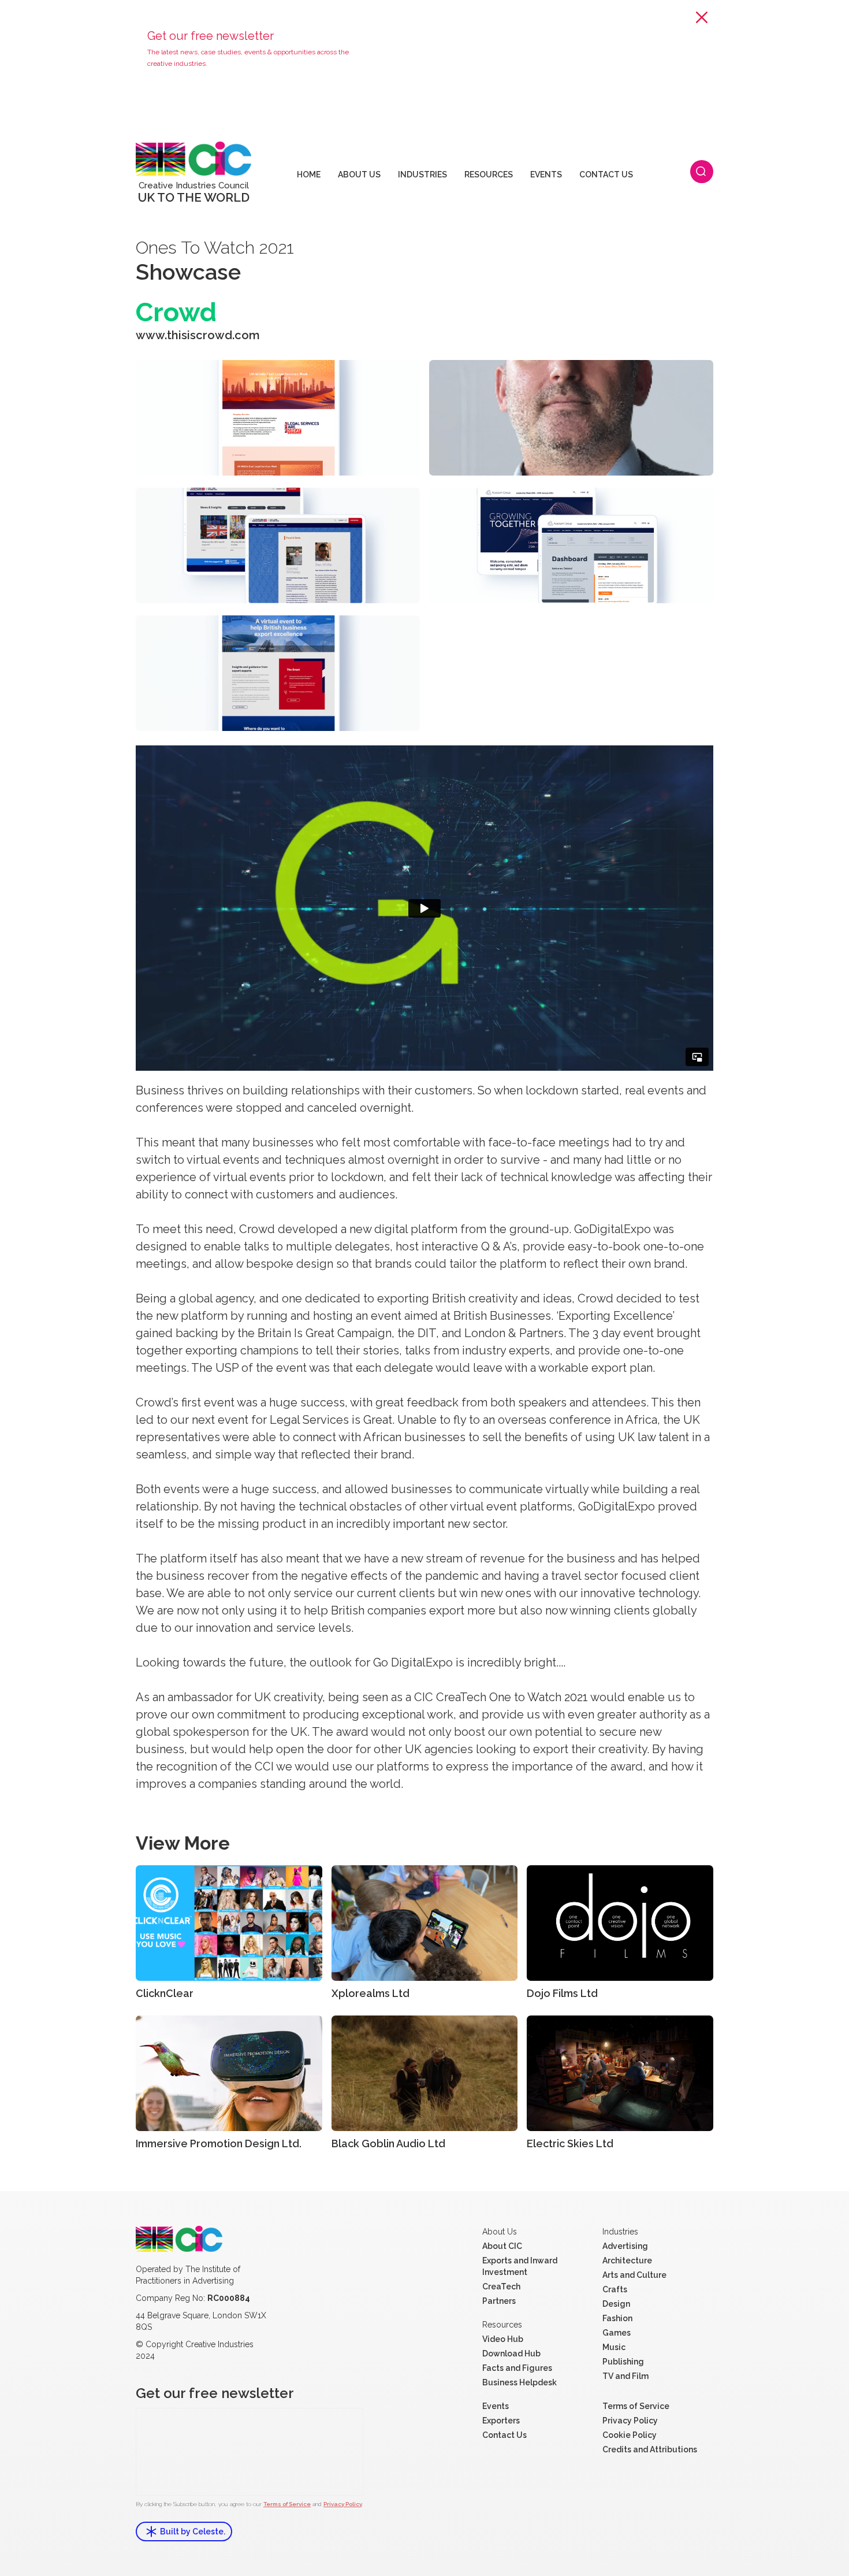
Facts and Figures (517, 2368)
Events (496, 2406)
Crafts (615, 2289)
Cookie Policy (630, 2435)
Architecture (627, 2261)
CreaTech (501, 2287)
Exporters (501, 2421)
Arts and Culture (634, 2275)
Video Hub (503, 2339)
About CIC (502, 2246)
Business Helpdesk (520, 2382)
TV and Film (625, 2376)
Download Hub (511, 2354)
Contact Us (504, 2435)
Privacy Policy (343, 2504)
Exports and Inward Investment (520, 2266)
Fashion (617, 2318)
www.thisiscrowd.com (198, 335)
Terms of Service (287, 2504)
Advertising (625, 2246)
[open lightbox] (278, 418)
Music (614, 2347)
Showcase (188, 272)
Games (617, 2333)
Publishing (623, 2362)
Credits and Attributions (650, 2449)
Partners (499, 2301)
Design (616, 2304)
